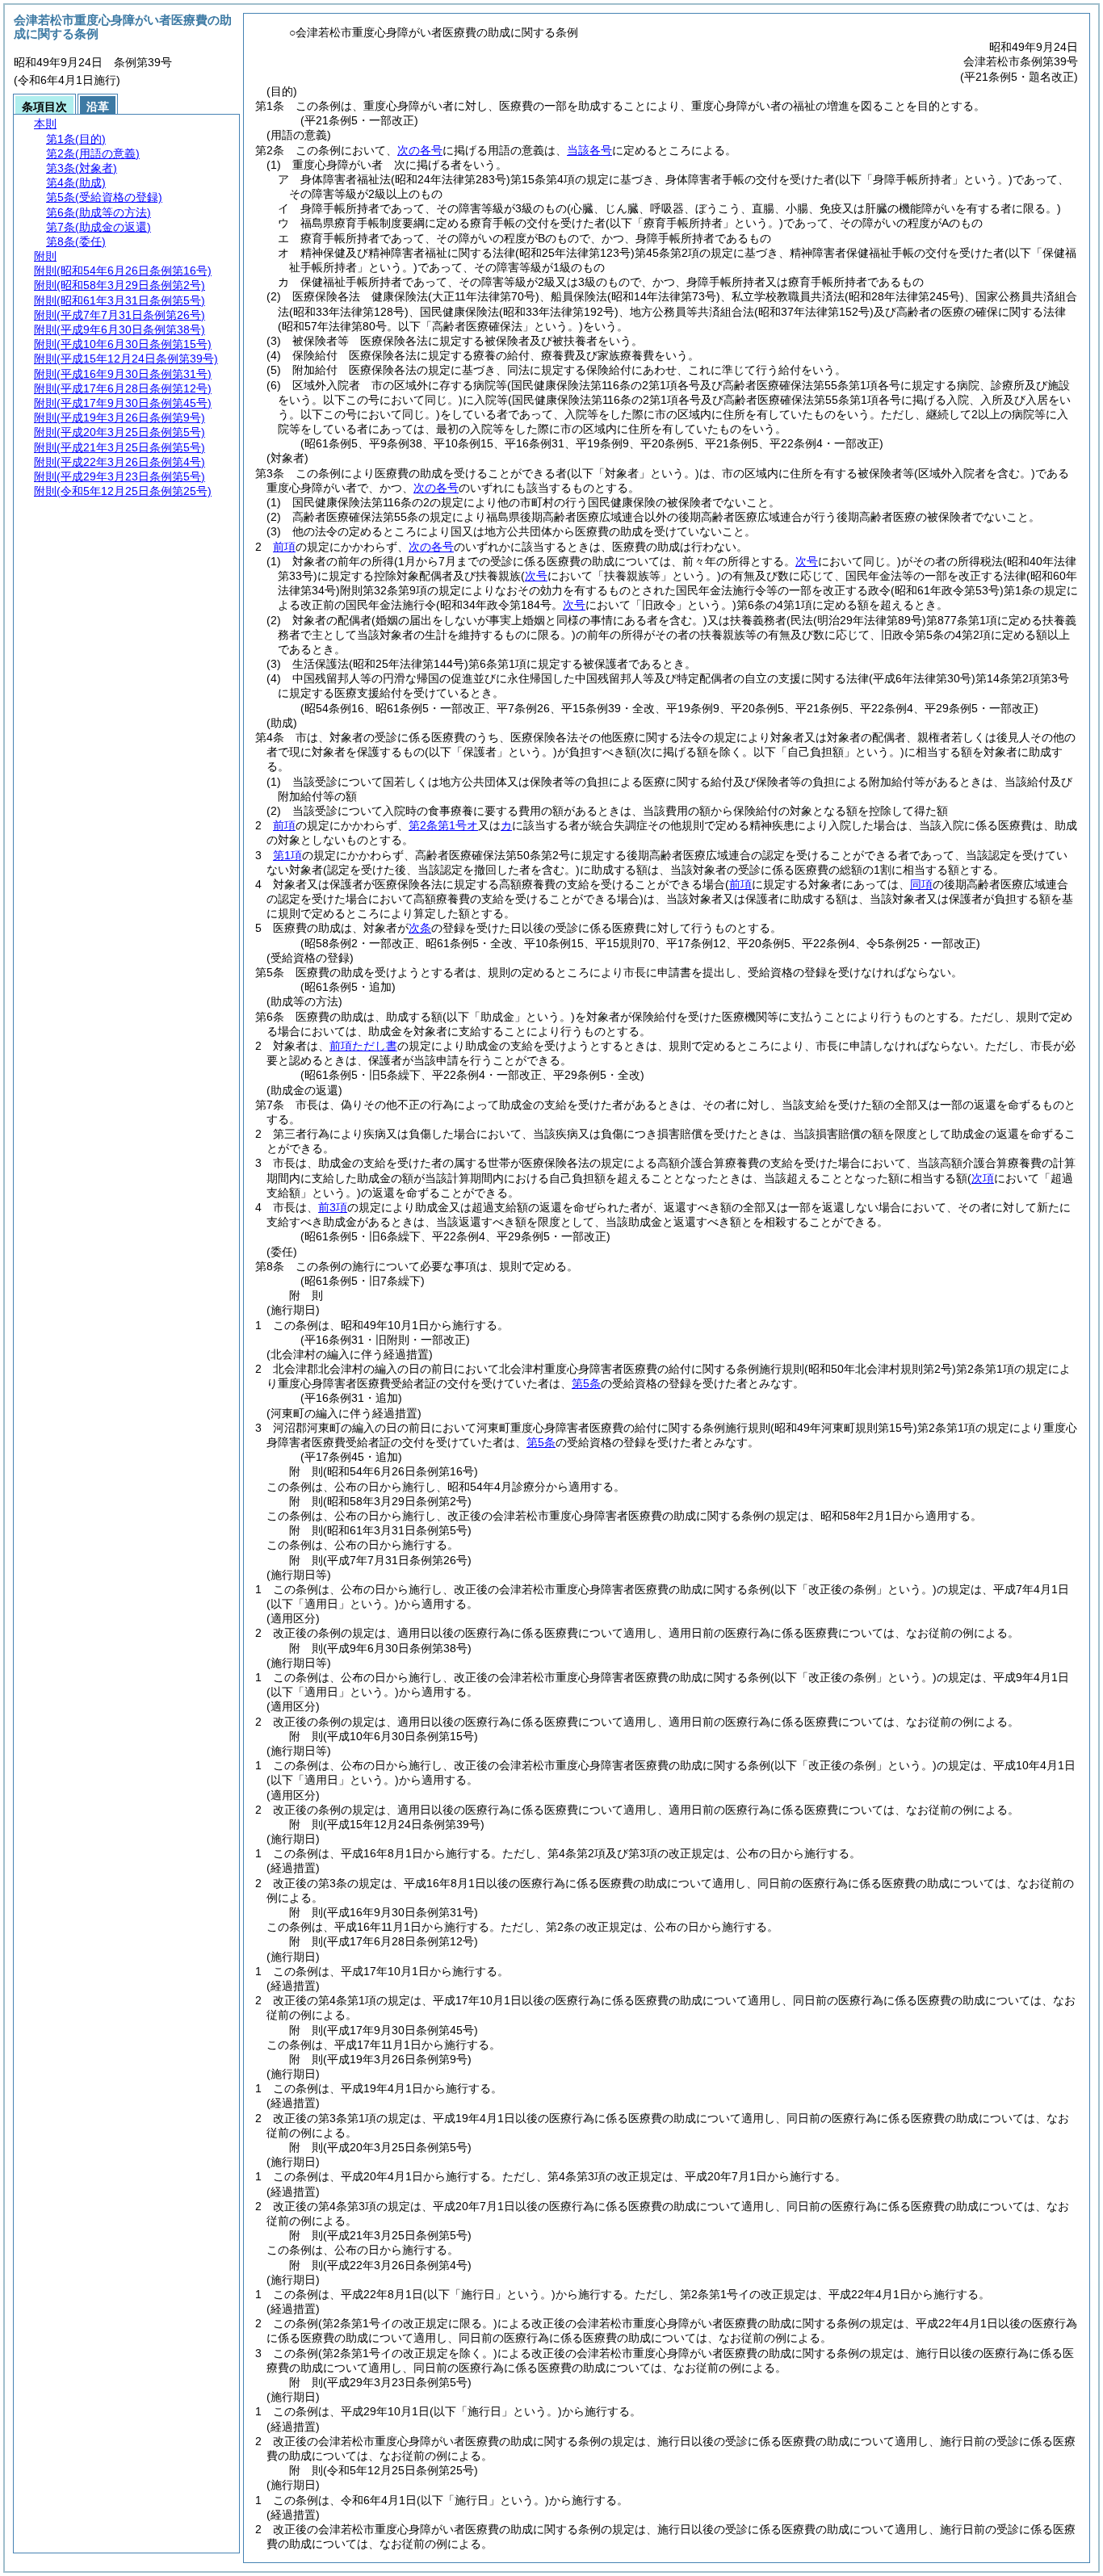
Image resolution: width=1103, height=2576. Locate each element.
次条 (420, 928)
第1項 (287, 855)
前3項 (333, 1207)
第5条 (586, 1383)
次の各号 (420, 150)
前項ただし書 (363, 1046)
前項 (284, 547)
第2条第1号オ (443, 825)
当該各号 (589, 150)
